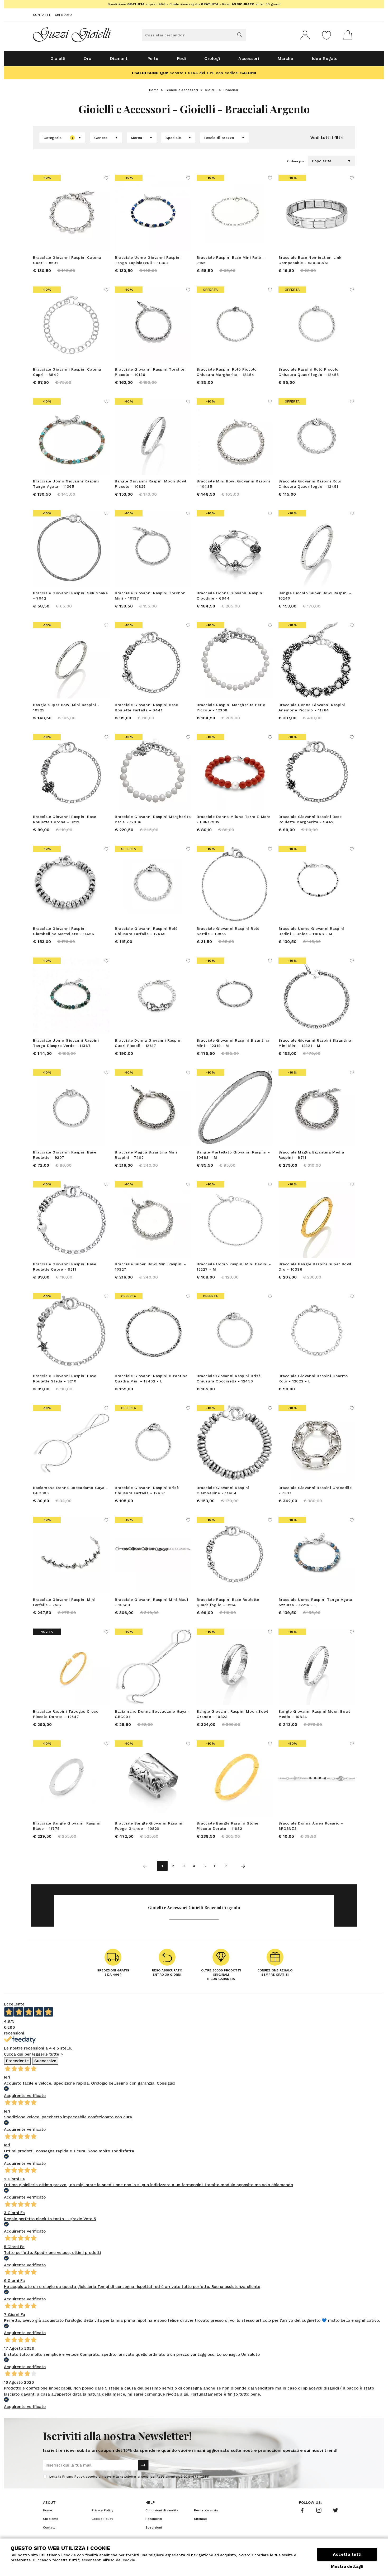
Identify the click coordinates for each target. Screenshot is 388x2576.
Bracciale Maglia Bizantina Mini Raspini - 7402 (146, 1155)
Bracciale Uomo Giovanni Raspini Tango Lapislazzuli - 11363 (148, 260)
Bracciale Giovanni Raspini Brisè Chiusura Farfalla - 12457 (147, 1490)
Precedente (17, 2061)
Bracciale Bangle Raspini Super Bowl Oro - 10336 (315, 1267)
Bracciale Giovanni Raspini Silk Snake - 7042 (70, 596)
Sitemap (200, 2519)
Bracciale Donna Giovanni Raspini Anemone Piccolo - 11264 (312, 707)
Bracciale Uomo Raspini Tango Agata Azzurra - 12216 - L (315, 1602)
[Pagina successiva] (243, 1866)
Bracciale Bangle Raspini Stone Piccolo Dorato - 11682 (228, 1826)
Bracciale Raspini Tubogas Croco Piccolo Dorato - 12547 (66, 1714)
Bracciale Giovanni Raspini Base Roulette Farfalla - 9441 (146, 707)
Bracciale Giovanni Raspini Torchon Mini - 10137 (150, 596)
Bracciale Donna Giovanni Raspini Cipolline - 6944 (230, 596)
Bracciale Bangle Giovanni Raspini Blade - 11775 (67, 1826)
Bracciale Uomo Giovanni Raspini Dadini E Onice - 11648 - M (311, 931)
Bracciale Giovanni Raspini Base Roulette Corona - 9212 (65, 819)
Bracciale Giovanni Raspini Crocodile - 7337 (315, 1490)
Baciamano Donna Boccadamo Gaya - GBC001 (152, 1714)
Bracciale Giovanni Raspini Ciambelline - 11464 (223, 1490)
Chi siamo (63, 15)
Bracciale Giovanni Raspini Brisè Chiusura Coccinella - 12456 (229, 1378)
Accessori (249, 58)
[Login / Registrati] (305, 35)
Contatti (41, 15)
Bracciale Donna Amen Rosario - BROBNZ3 (311, 1826)
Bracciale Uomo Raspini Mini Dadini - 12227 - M (234, 1267)
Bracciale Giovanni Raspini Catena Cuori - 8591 (67, 260)
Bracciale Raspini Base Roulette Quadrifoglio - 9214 (228, 1602)
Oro (87, 58)
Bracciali (231, 90)
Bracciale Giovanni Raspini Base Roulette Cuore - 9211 (65, 1267)
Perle (153, 58)
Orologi (212, 58)
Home (154, 90)
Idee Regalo (325, 58)
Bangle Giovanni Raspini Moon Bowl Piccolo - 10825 (151, 484)
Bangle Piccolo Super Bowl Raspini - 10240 (315, 596)
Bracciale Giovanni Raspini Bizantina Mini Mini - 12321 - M (315, 1043)
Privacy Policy (73, 2477)
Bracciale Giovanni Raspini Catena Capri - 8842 (67, 372)
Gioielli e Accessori (182, 90)
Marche (285, 58)
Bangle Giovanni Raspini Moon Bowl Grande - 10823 (232, 1714)
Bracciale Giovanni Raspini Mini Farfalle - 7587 (64, 1602)
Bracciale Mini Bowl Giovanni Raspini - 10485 (233, 484)
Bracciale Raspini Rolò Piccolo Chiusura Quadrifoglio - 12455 (309, 372)
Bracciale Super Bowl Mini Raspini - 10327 (150, 1267)
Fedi (181, 58)
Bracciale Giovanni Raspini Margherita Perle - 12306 (153, 819)
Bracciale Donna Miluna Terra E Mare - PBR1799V (234, 819)
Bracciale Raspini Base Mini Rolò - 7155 (231, 260)
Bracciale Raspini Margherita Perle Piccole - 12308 (231, 707)
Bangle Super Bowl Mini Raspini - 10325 (66, 707)
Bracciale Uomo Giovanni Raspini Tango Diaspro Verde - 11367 (66, 1043)
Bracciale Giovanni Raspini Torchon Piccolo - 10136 (150, 372)
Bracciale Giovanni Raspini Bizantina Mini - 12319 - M (233, 1043)
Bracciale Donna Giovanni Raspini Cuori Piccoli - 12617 (148, 1043)
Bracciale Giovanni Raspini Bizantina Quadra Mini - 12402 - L (151, 1378)
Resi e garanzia (206, 2510)
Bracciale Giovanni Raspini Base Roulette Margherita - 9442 (310, 819)
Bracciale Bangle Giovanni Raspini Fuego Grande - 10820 (149, 1826)
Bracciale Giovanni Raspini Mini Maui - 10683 (152, 1602)
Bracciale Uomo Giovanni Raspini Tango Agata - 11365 (66, 484)
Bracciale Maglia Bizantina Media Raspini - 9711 (311, 1155)
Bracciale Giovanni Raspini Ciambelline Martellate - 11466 (64, 931)
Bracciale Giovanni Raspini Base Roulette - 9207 (65, 1155)
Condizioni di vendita (162, 2510)
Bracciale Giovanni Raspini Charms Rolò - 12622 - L (313, 1378)
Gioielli (58, 58)
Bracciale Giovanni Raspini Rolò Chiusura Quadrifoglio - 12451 (310, 484)
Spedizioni (154, 2527)
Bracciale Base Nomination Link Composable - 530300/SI (310, 260)
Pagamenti (154, 2519)
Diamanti (119, 58)
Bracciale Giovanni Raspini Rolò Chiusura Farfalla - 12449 (146, 931)
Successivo (45, 2061)
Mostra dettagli (347, 2567)
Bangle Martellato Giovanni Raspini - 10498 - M (233, 1155)
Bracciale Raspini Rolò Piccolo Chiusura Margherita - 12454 (227, 372)
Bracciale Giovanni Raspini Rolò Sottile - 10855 (228, 931)
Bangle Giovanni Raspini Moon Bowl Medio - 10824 (314, 1714)
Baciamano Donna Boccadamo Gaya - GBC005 (70, 1490)
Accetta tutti (347, 2554)
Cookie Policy (102, 2519)
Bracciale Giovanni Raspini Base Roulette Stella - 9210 (65, 1378)
